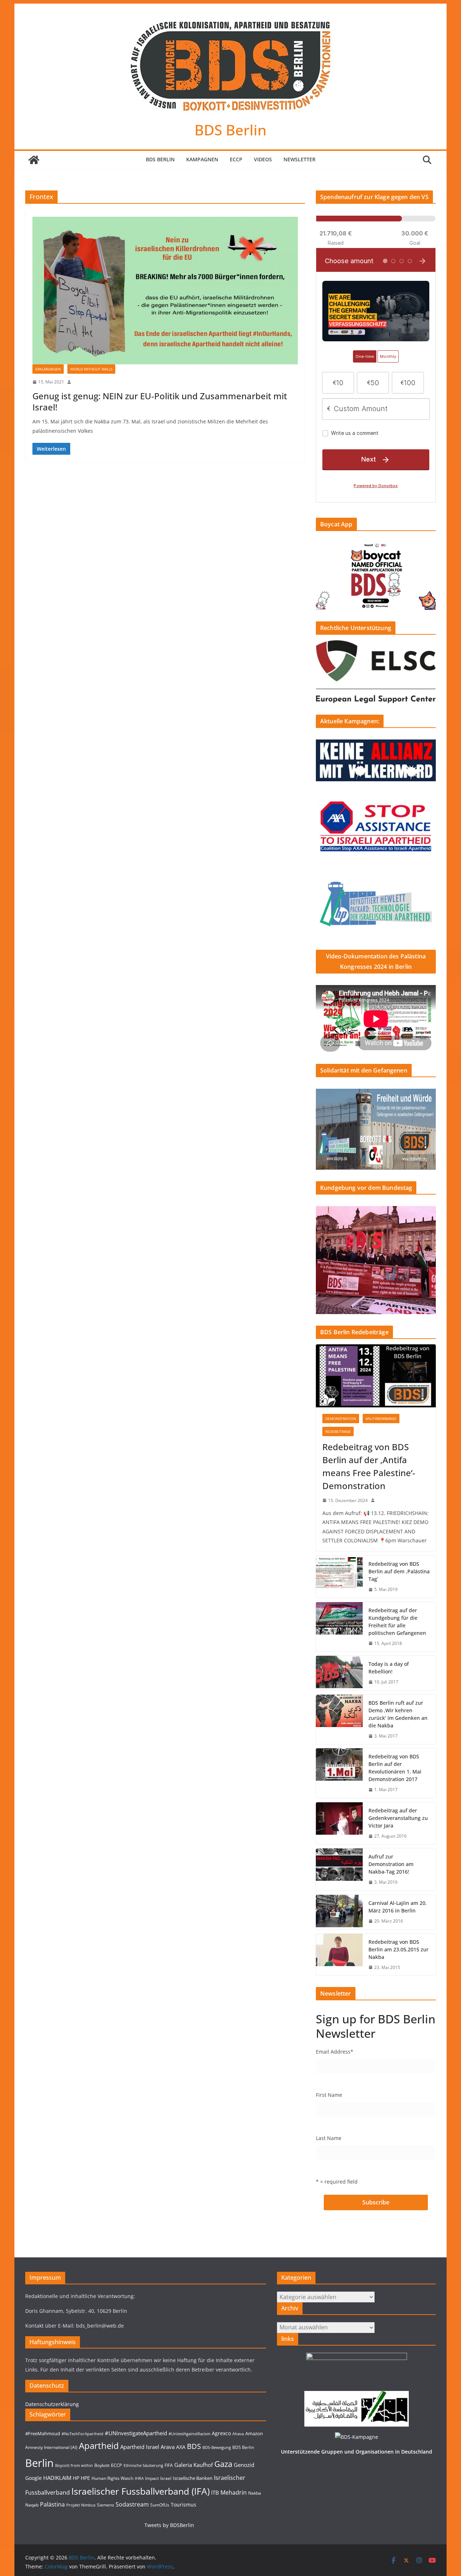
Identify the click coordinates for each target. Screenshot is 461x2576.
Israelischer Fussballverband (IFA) (140, 2491)
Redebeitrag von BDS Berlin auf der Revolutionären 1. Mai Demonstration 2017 (395, 1768)
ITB (215, 2493)
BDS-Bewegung (217, 2447)
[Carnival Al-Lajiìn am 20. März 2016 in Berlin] (339, 1912)
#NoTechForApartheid (82, 2434)
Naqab (32, 2505)
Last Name (329, 2138)
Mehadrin (234, 2492)
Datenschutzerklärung (52, 2404)
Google (33, 2478)
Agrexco (221, 2433)
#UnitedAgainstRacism (189, 2434)
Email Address (335, 2052)
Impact (152, 2478)
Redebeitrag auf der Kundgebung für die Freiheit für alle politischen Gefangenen (397, 1622)
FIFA (169, 2465)
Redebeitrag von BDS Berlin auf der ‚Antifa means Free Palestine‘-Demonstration (369, 1466)
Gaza (223, 2464)
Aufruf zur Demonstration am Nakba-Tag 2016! (391, 1864)
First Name (329, 2095)
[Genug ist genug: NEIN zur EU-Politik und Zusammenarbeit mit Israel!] (165, 291)
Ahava (238, 2434)
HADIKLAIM (57, 2478)
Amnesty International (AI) (51, 2447)
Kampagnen (202, 159)
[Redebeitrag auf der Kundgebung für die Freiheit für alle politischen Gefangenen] (339, 1627)
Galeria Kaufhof (194, 2465)
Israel (166, 2478)
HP (76, 2478)
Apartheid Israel (140, 2447)
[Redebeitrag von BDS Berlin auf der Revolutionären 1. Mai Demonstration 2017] (339, 1773)
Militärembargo (381, 1419)
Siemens (106, 2505)
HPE (85, 2478)
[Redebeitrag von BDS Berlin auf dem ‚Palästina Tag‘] (339, 1577)
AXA (181, 2447)
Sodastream (132, 2504)
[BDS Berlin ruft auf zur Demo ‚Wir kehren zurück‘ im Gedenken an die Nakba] (339, 1719)
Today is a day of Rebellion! (389, 1668)
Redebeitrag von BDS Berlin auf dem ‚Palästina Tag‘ (399, 1571)
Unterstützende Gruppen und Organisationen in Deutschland (357, 2452)
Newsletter (299, 159)
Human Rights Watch (112, 2478)
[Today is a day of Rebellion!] (339, 1673)
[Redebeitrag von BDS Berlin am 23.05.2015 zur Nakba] (339, 1955)
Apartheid (99, 2445)
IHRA (139, 2478)
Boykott (102, 2465)
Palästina (52, 2504)
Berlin (39, 2463)
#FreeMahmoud (43, 2433)
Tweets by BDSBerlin (169, 2525)
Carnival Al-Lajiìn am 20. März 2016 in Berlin (398, 1907)
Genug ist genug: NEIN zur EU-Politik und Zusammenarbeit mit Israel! (160, 401)
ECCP (236, 159)
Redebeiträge (338, 1431)
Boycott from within (74, 2465)
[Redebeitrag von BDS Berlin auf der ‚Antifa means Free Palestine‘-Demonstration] (376, 1376)
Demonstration (341, 1419)
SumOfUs (160, 2505)
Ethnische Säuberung (143, 2465)
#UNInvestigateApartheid (136, 2433)
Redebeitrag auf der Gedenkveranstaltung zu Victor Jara (398, 1818)
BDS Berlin (230, 130)
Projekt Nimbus (81, 2505)
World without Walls (91, 369)
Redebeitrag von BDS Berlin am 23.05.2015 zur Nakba (399, 1949)
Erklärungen (48, 369)
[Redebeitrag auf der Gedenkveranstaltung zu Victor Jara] (339, 1823)
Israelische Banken (193, 2478)
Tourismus (183, 2505)
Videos (263, 159)
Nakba (255, 2493)
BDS (194, 2446)
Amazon (254, 2433)
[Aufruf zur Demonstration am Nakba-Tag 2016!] (339, 1869)
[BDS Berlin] (34, 160)
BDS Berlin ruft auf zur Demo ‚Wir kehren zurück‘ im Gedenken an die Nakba (398, 1714)
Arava (168, 2447)
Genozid (244, 2465)
